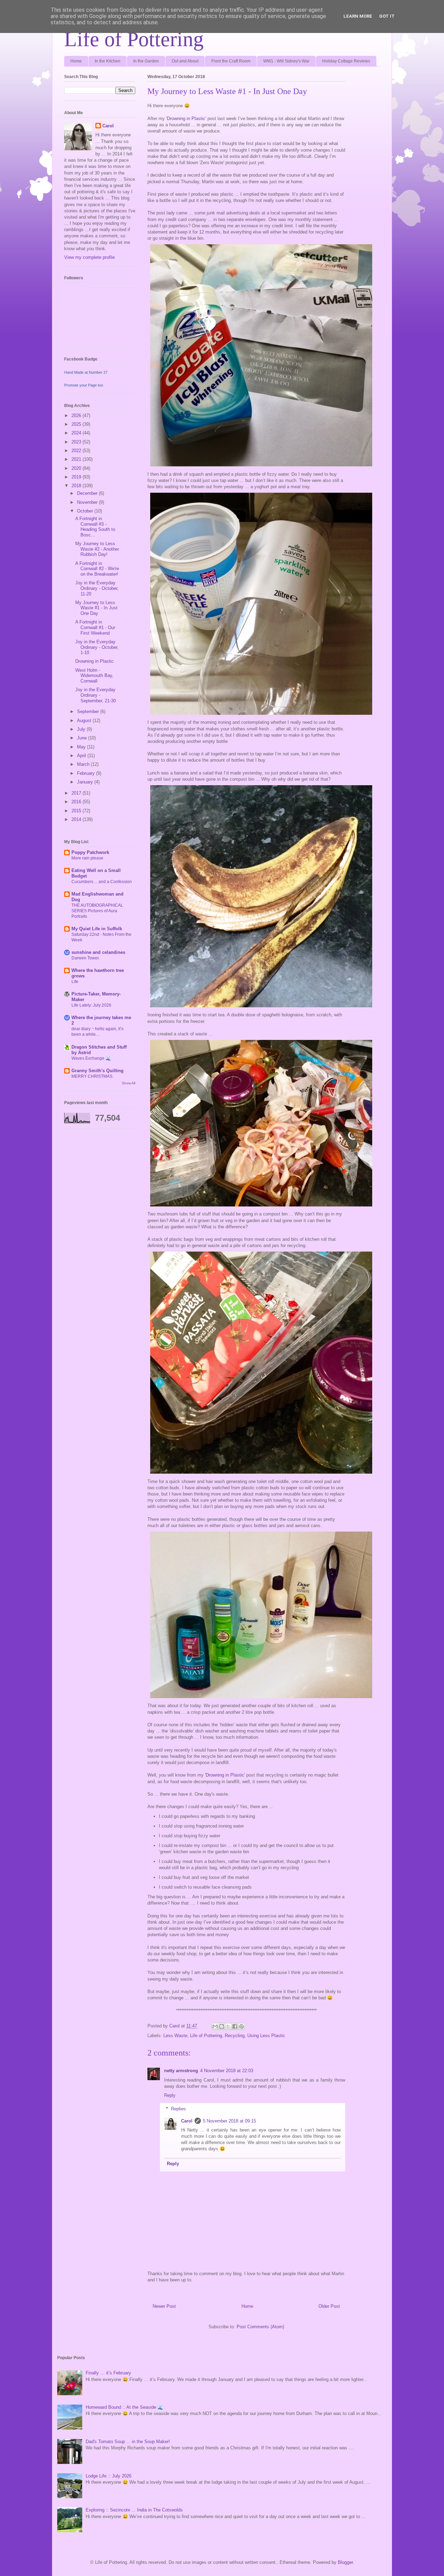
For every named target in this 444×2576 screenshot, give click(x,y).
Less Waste (175, 2036)
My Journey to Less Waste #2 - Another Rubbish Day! (97, 549)
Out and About (185, 61)
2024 (77, 433)
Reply (170, 2095)
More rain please (87, 858)
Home (76, 61)
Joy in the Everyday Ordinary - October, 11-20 (97, 588)
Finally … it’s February (108, 2373)
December (88, 493)
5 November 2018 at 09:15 (229, 2121)
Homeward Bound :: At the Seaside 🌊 (124, 2407)
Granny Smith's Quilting (97, 1071)
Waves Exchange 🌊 (91, 1058)
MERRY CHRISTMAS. (92, 1076)
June (83, 738)
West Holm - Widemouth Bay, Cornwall (94, 676)
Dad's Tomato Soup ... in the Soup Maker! (128, 2442)
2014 (77, 819)
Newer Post (164, 2306)
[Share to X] (228, 2026)
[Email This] (215, 2026)
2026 (77, 416)
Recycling (235, 2036)
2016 (77, 802)
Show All (129, 1083)
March (84, 764)
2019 (77, 477)
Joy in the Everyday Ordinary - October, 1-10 (97, 647)
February (87, 773)
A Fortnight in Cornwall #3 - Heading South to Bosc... (95, 527)
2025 (77, 424)
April (82, 756)
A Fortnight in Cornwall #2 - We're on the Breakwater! (97, 569)
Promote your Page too (84, 385)
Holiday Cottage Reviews (346, 61)
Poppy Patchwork (90, 852)
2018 (77, 486)
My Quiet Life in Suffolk (97, 929)
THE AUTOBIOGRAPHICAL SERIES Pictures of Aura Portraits (97, 911)
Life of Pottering (134, 39)
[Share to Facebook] (235, 2026)
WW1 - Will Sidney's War (286, 61)
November (88, 502)
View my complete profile (89, 257)
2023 (77, 442)
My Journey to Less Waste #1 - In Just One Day (96, 608)
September (89, 711)
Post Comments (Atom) (260, 2327)
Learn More (358, 16)
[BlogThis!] (222, 2026)
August (85, 721)
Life (75, 982)
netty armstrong (181, 2071)
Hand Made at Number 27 (86, 372)
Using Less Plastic (266, 2036)
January (86, 782)
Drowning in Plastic (186, 118)
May (82, 747)
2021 (77, 459)
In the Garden (146, 61)
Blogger (345, 2562)
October (86, 511)
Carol (187, 2121)
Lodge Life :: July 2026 (109, 2476)
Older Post (329, 2306)
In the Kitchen (108, 61)
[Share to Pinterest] (241, 2026)
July (82, 729)
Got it (387, 16)
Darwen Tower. (86, 958)
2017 (77, 793)
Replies (178, 2108)
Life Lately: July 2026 (91, 1005)
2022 (77, 451)
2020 (77, 468)
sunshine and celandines (98, 952)
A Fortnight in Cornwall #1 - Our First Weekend (95, 627)
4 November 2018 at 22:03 (227, 2071)
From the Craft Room (231, 61)
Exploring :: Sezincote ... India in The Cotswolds (134, 2510)
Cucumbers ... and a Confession (102, 882)
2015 (77, 811)
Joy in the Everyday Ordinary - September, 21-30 (96, 695)
